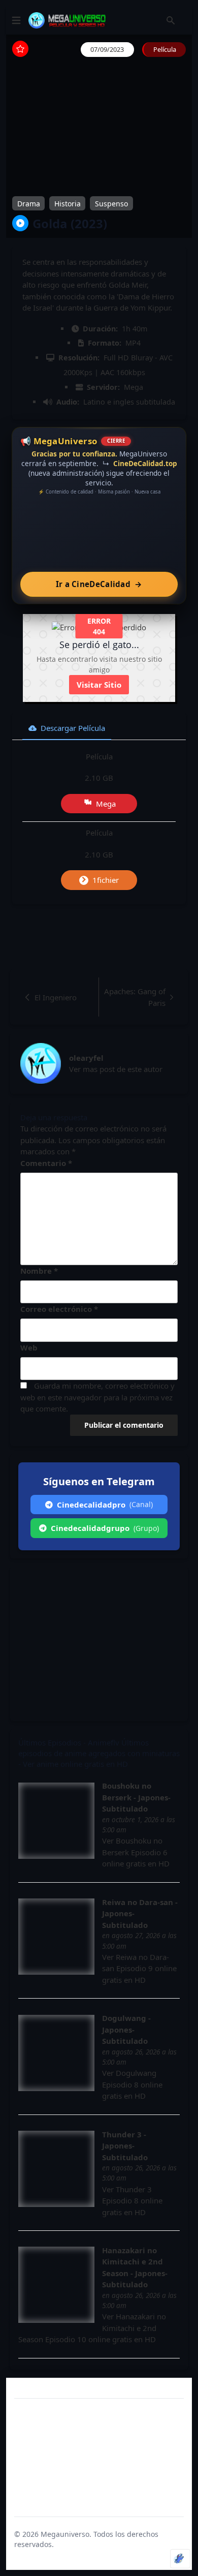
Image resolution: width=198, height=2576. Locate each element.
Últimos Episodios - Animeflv (69, 1742)
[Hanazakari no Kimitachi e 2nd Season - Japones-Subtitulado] (56, 2285)
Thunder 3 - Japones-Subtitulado (125, 2146)
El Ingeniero (56, 997)
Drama (29, 204)
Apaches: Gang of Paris (135, 997)
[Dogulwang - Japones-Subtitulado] (56, 2053)
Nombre (39, 1271)
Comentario (46, 1163)
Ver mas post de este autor (116, 1069)
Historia (68, 204)
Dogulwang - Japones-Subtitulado (126, 2029)
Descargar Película (73, 728)
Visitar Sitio (99, 685)
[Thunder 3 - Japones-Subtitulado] (56, 2169)
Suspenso (111, 204)
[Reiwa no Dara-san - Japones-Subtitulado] (56, 1937)
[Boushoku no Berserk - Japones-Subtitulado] (56, 1821)
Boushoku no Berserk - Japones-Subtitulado (136, 1797)
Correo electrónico (59, 1309)
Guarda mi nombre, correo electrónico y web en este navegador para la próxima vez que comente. (97, 1397)
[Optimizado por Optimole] (180, 2559)
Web (29, 1347)
